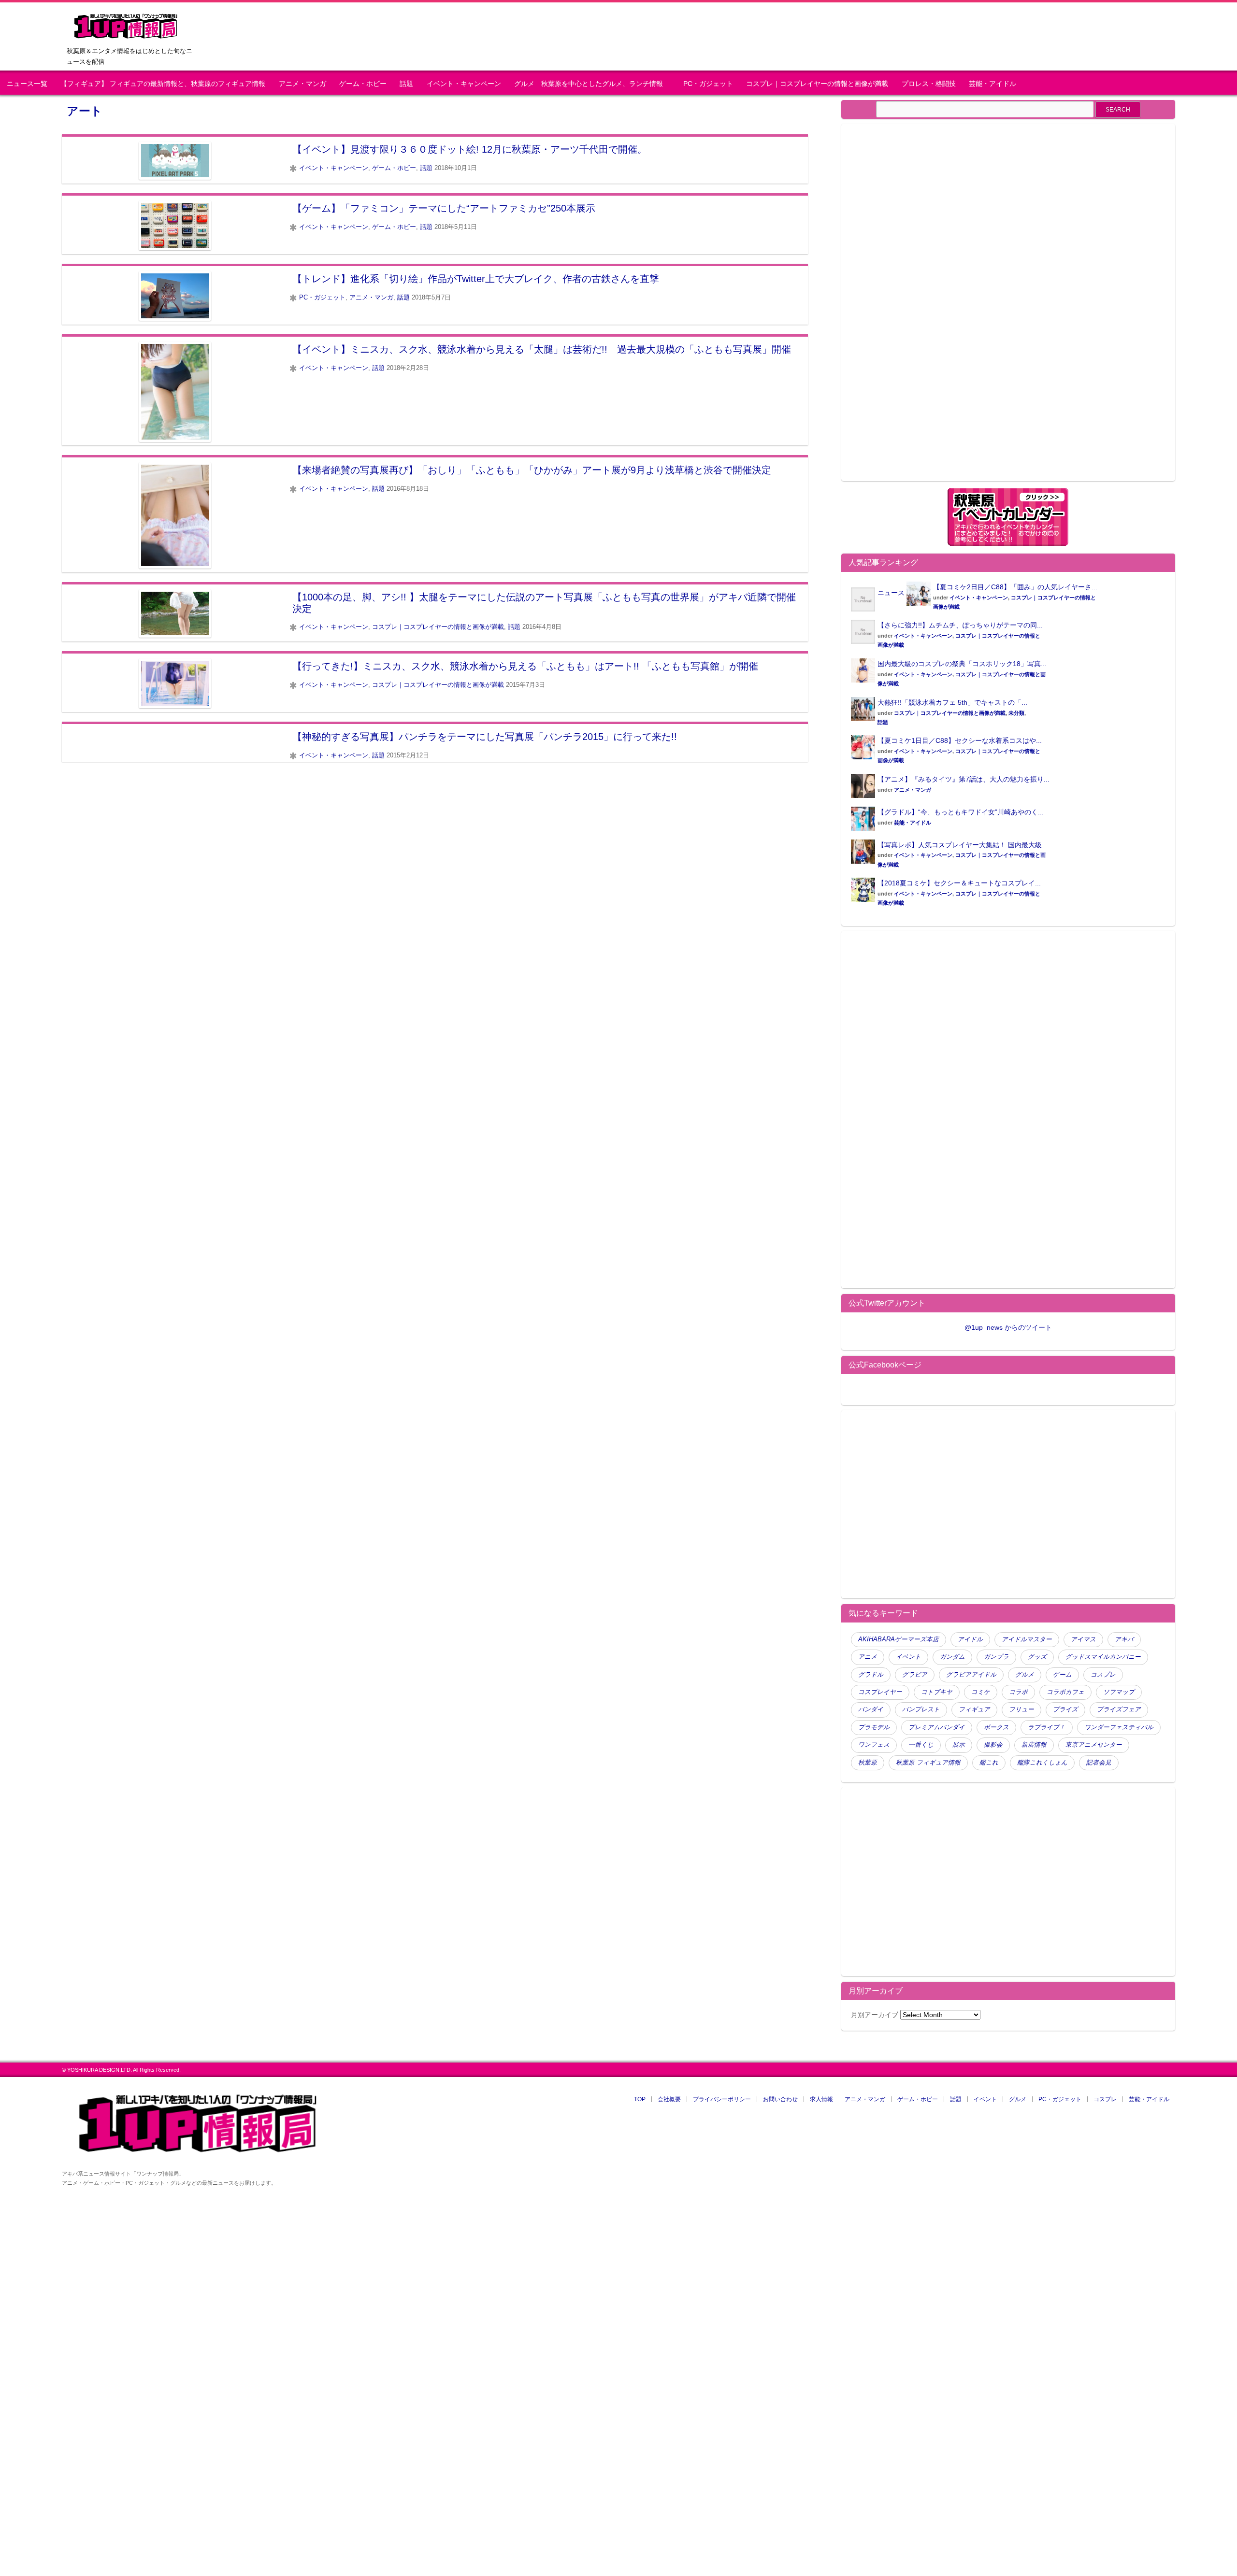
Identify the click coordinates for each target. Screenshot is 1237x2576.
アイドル (970, 1639)
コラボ (1018, 1692)
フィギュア (974, 1709)
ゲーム (1062, 1675)
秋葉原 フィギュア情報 (928, 1763)
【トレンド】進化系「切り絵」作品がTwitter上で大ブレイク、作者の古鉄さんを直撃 (476, 279)
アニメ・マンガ (302, 84)
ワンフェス (874, 1745)
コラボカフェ (1065, 1692)
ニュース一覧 (27, 84)
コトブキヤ (937, 1692)
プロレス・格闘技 (929, 84)
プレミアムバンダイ (937, 1727)
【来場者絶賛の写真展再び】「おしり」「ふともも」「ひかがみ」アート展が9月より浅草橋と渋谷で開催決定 (532, 470)
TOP (640, 2099)
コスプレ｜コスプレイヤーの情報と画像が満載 (817, 84)
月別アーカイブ (875, 2015)
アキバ (1124, 1639)
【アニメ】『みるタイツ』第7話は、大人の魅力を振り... (964, 779)
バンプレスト (921, 1709)
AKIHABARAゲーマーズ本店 (899, 1639)
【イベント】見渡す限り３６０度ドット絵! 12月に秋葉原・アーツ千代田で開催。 (470, 149)
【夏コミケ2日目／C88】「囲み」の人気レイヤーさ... (1015, 587)
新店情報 (1034, 1745)
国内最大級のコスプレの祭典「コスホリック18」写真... (962, 664)
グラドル (871, 1675)
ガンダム (952, 1657)
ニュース (891, 593)
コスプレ (1103, 1675)
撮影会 (993, 1745)
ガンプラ (996, 1657)
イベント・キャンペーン (464, 84)
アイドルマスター (1027, 1639)
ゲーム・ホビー (363, 84)
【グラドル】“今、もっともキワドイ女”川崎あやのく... (961, 812)
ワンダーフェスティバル (1119, 1727)
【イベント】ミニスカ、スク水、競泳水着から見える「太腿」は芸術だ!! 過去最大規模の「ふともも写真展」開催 (542, 349)
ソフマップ (1119, 1692)
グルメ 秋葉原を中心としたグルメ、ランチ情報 (592, 84)
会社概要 (669, 2099)
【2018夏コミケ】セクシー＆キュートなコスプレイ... (959, 883)
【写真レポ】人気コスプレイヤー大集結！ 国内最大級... (963, 845)
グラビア (915, 1675)
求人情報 (821, 2099)
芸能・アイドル (992, 84)
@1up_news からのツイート (1008, 1327)
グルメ (1025, 1675)
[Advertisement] (932, 308)
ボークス (996, 1727)
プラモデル (874, 1727)
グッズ (1037, 1657)
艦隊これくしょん (1042, 1763)
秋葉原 (868, 1763)
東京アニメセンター (1094, 1745)
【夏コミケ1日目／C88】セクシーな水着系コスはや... (960, 740)
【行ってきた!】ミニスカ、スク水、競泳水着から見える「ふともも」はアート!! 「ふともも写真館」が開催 (525, 666)
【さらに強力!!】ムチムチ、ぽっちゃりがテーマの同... (960, 625)
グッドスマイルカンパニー (1103, 1657)
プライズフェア (1119, 1709)
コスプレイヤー (880, 1692)
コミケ (981, 1692)
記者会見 (1099, 1763)
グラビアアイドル (971, 1675)
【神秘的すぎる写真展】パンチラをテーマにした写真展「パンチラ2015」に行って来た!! (485, 737)
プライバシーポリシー (722, 2099)
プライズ (1065, 1709)
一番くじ (921, 1745)
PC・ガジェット (708, 84)
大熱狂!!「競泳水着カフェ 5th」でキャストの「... (952, 702)
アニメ (868, 1657)
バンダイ (871, 1709)
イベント (908, 1657)
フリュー (1021, 1709)
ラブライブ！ (1047, 1727)
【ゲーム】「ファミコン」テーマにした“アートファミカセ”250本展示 (444, 208)
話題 (406, 84)
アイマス (1083, 1639)
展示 (959, 1745)
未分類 (1016, 713)
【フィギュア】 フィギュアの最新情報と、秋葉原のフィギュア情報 (163, 84)
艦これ (989, 1763)
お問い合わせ (780, 2099)
